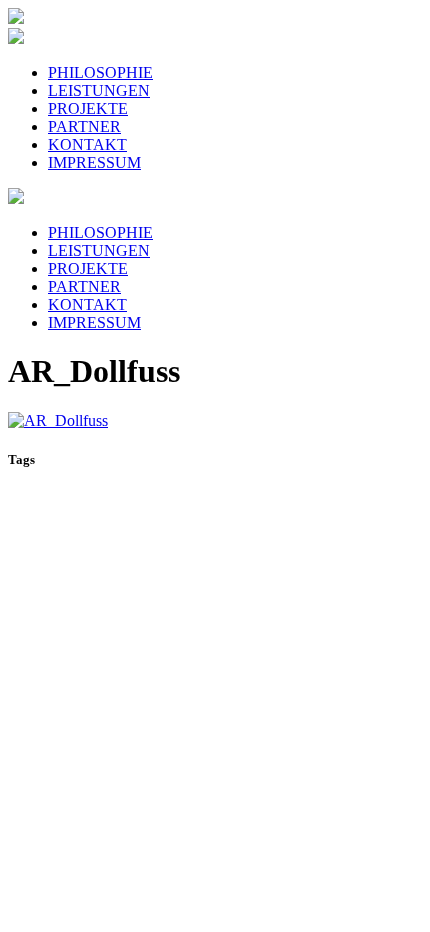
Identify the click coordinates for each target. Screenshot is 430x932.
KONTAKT (87, 144)
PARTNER (84, 126)
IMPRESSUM (94, 162)
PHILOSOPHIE (100, 72)
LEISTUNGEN (99, 90)
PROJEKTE (88, 108)
